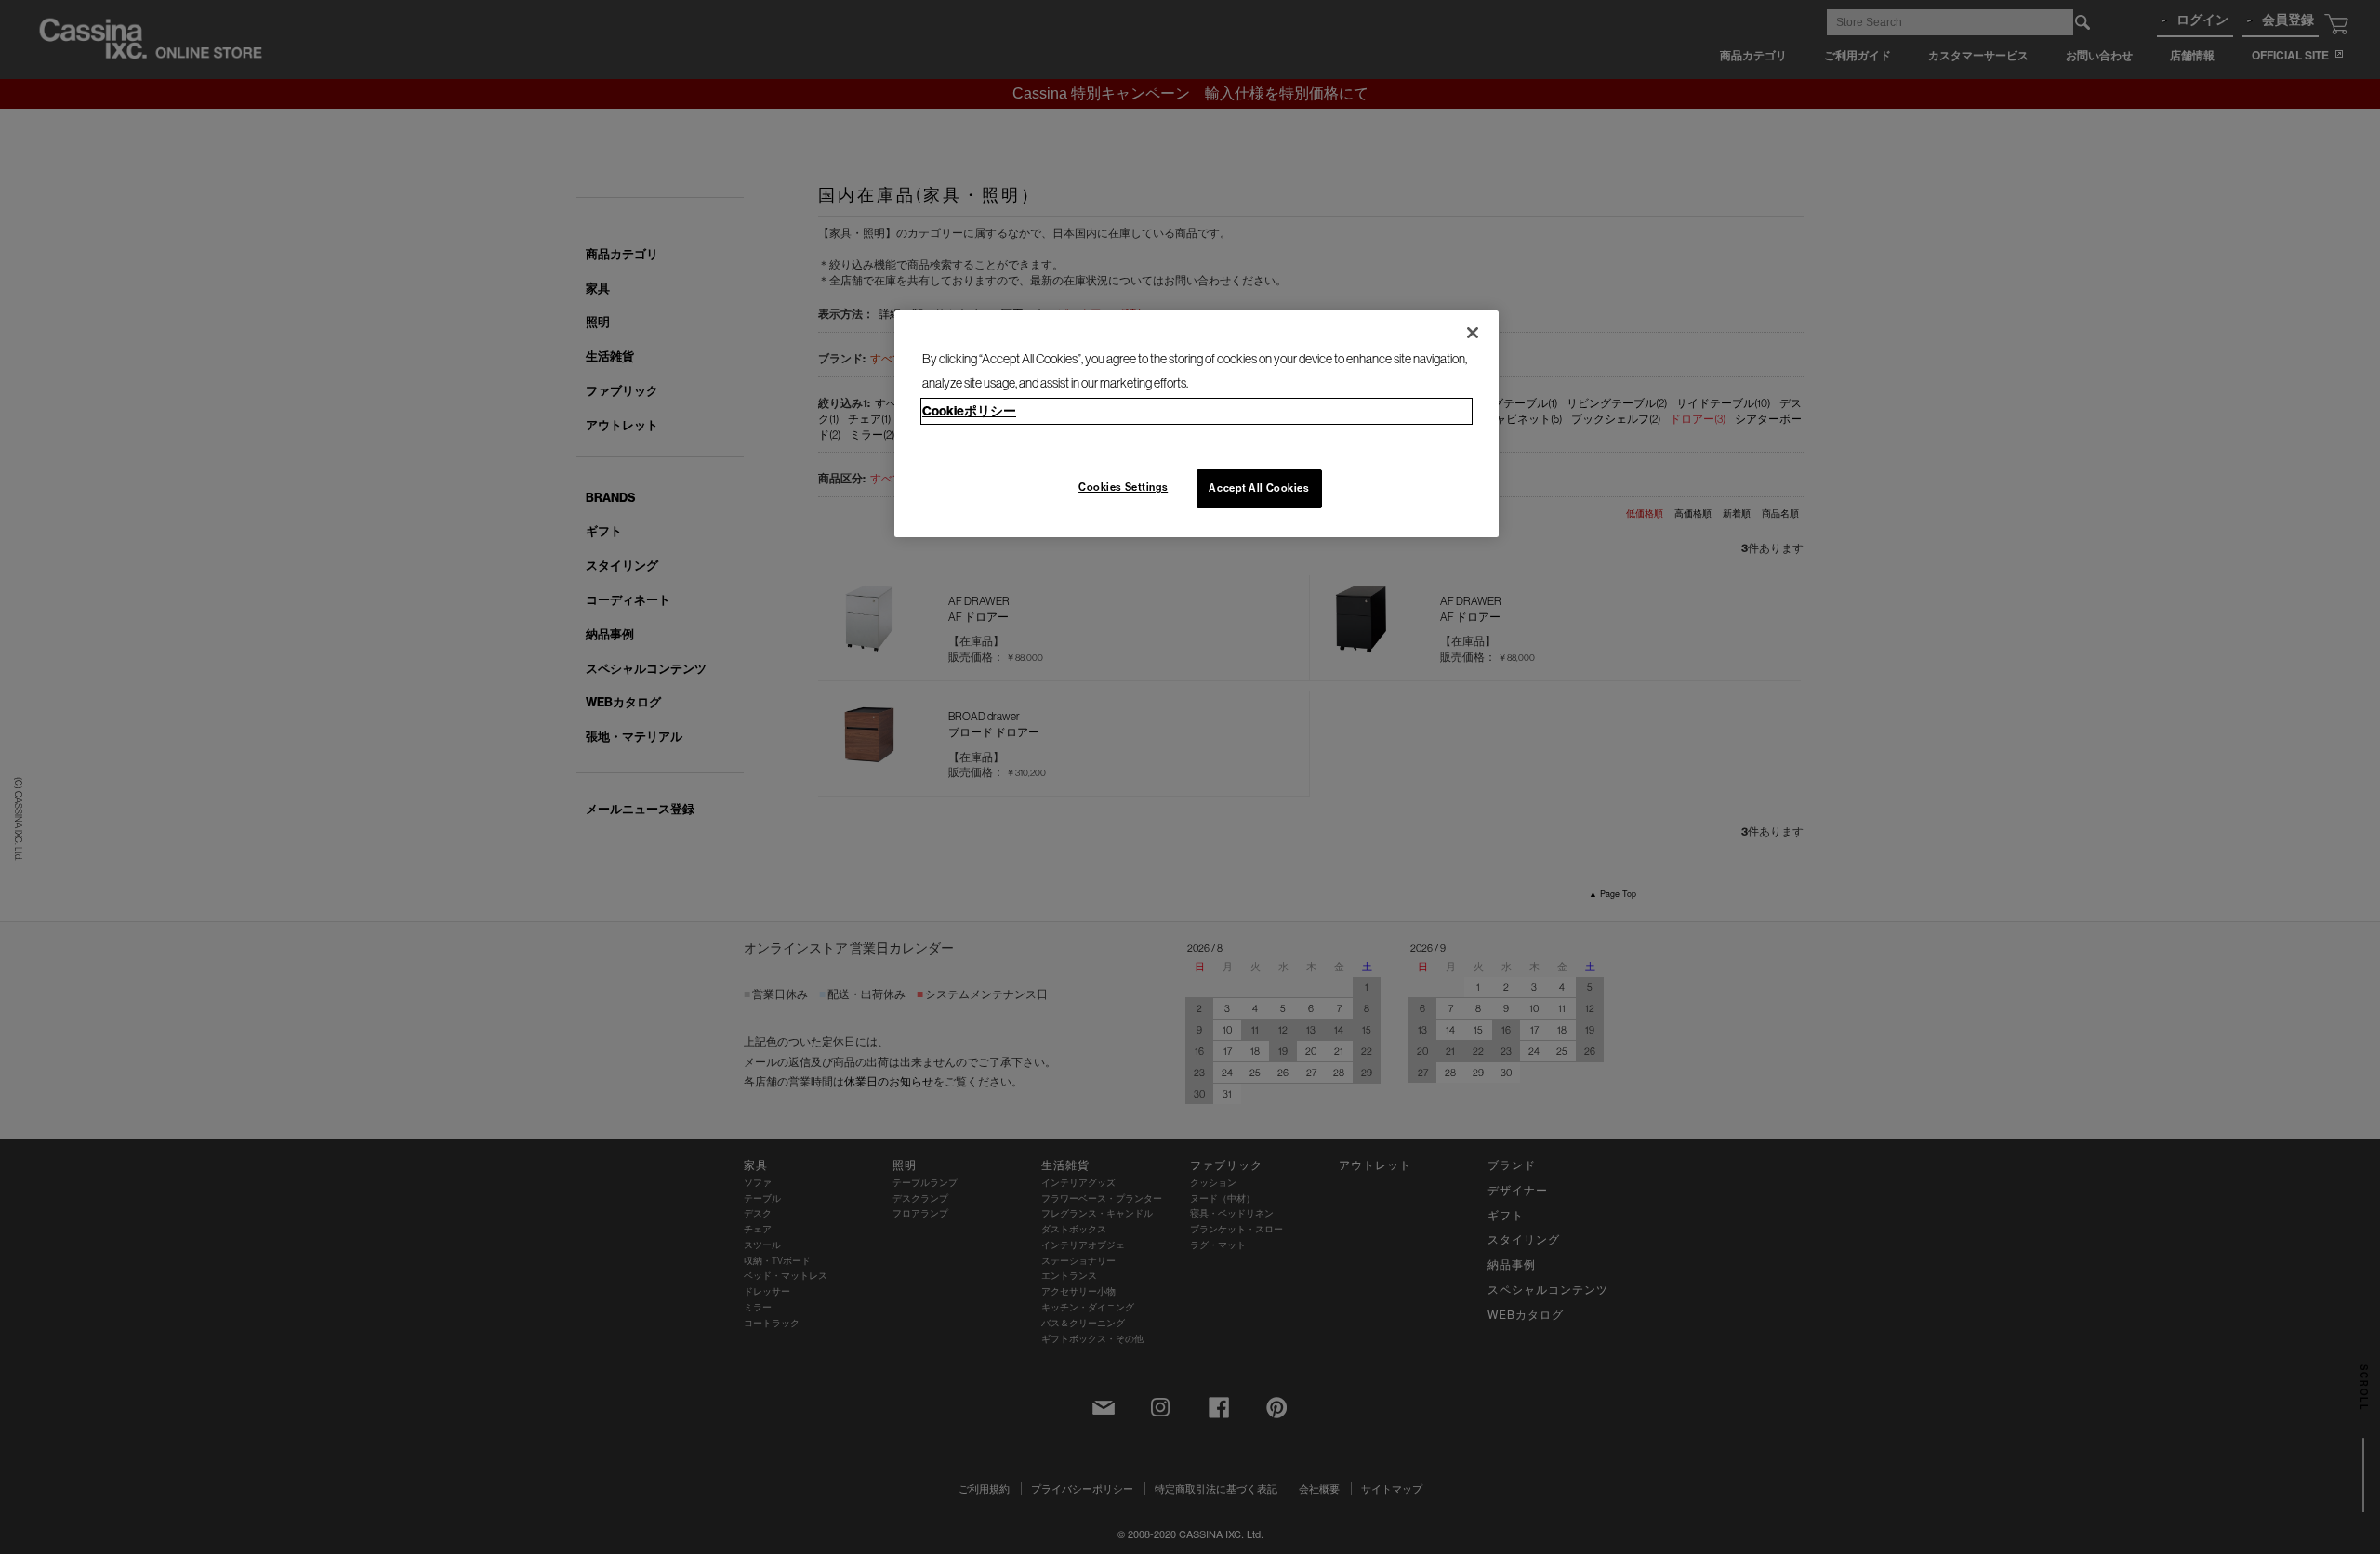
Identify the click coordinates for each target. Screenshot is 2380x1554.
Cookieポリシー (969, 411)
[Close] (1473, 333)
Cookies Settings (1123, 487)
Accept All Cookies (1259, 488)
